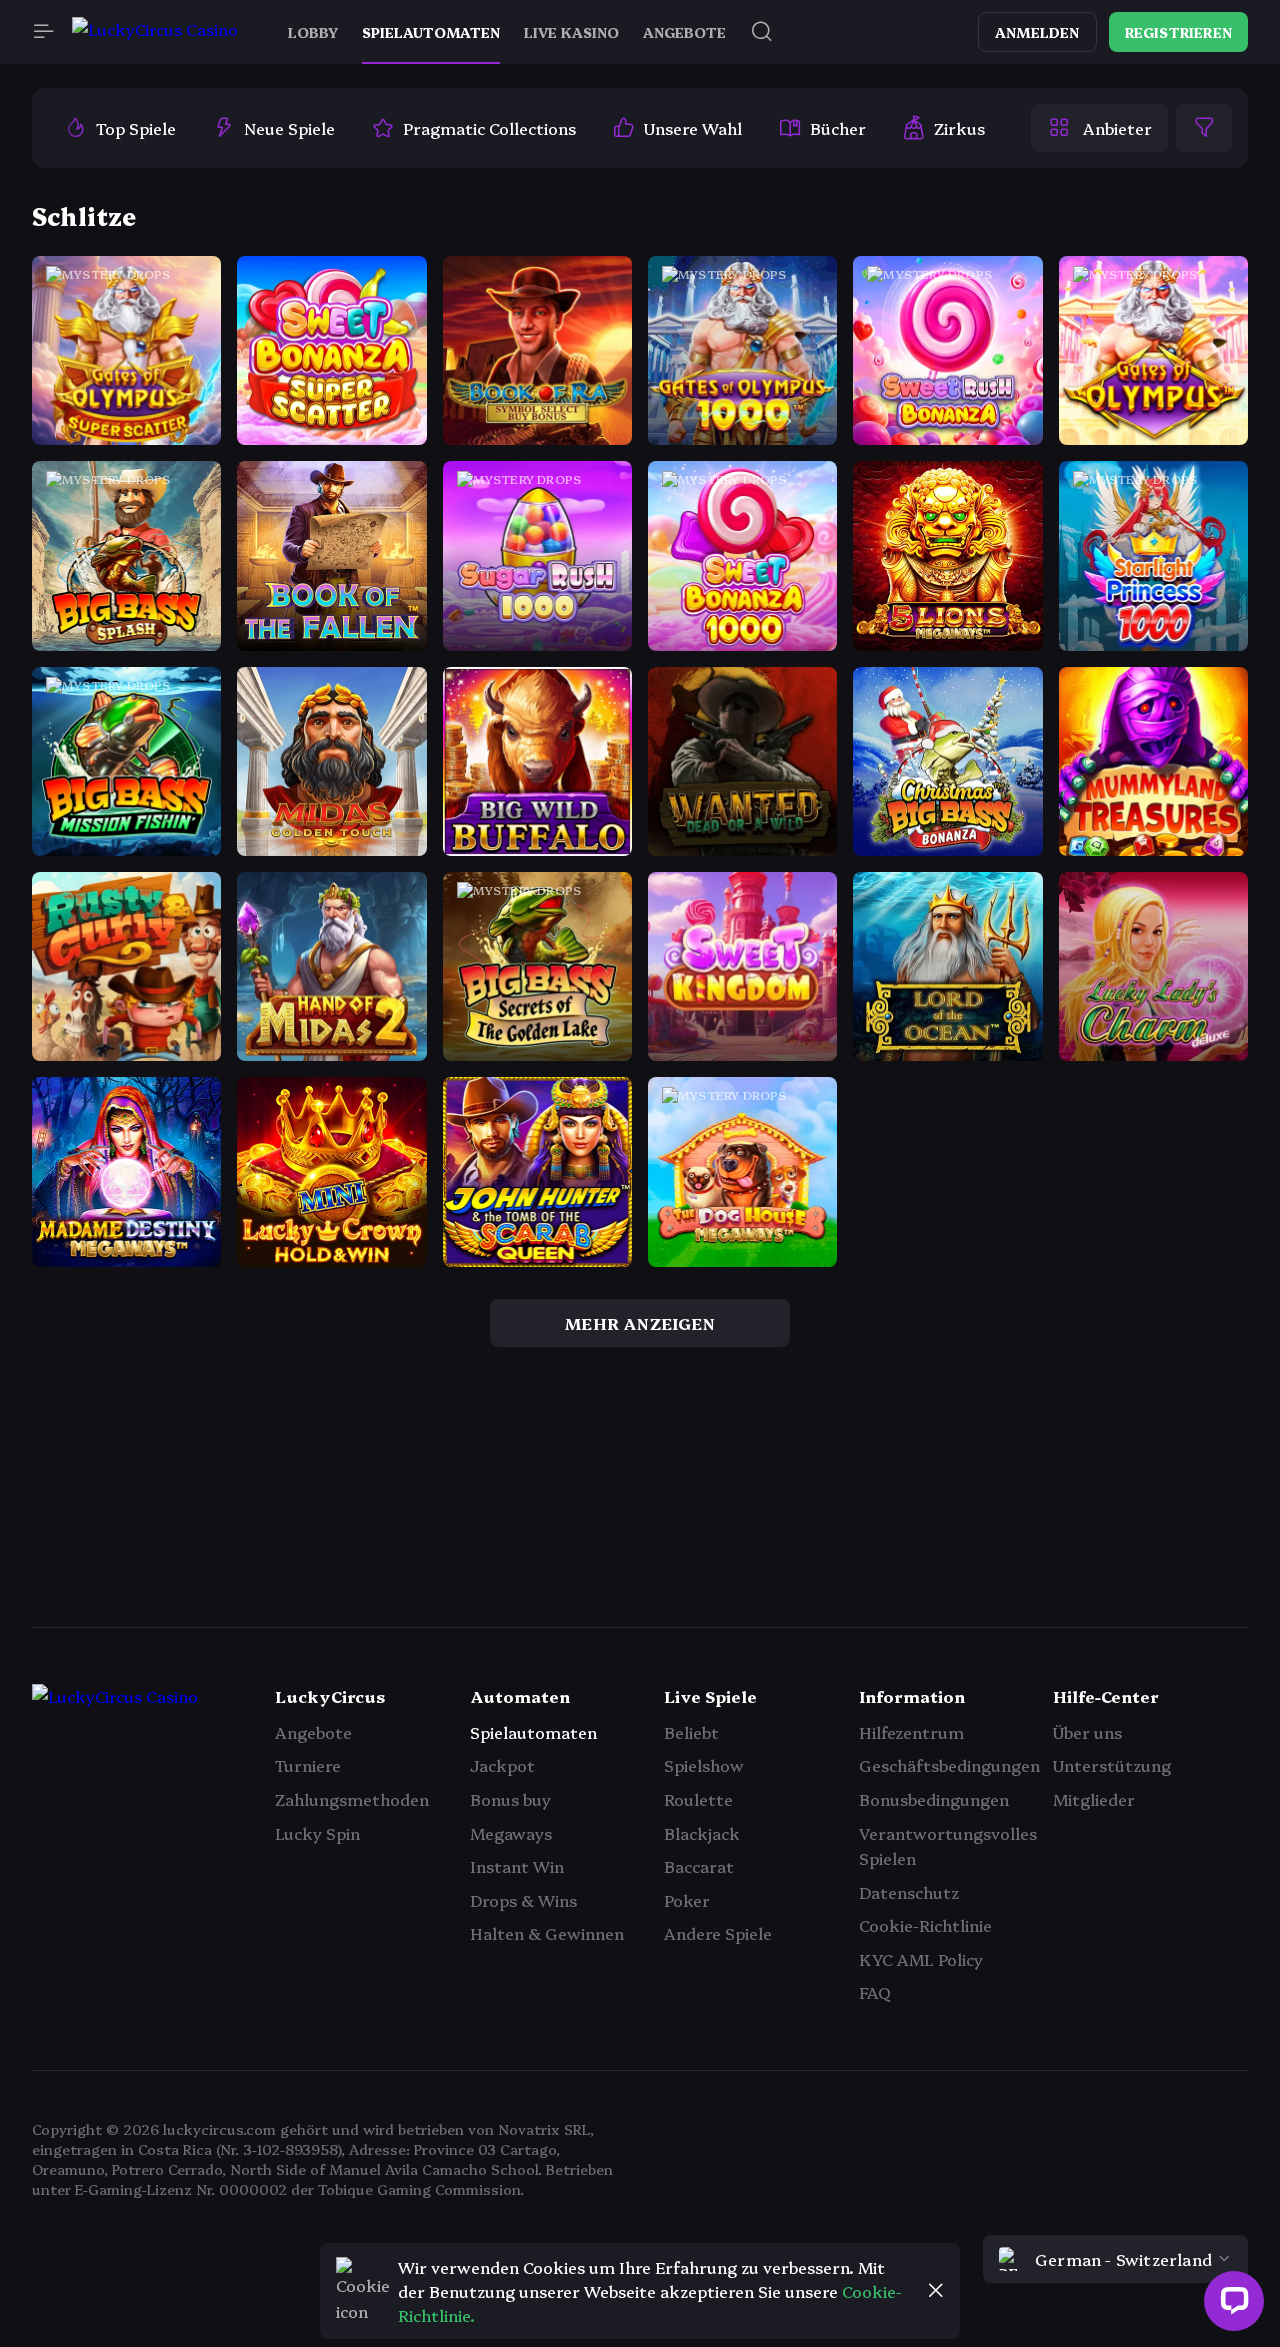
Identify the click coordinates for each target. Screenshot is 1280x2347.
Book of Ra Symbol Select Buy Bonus (605, 373)
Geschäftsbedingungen (949, 1765)
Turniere (308, 1765)
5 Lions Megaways (948, 578)
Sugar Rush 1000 (537, 578)
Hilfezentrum (911, 1732)
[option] (120, 128)
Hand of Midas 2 (331, 989)
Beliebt (691, 1732)
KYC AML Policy (921, 1959)
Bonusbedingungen (934, 1799)
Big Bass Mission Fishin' (142, 783)
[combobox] (1115, 2259)
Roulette (698, 1799)
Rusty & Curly (126, 989)
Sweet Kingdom (742, 989)
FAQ (875, 1992)
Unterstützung (1112, 1765)
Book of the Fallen (332, 578)
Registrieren (1178, 32)
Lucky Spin (317, 1833)
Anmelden (1037, 32)
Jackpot (502, 1765)
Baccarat (699, 1866)
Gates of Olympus (1153, 373)
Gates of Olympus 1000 (761, 373)
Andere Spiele (718, 1933)
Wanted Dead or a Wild (759, 783)
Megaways (511, 1833)
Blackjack (702, 1833)
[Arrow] (56, 1536)
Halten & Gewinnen (547, 1933)
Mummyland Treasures (1171, 783)
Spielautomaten (533, 1732)
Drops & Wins (523, 1900)
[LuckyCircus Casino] (155, 32)
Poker (687, 1900)
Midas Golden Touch (337, 783)
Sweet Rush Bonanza (954, 373)
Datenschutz (909, 1892)
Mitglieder (1094, 1799)
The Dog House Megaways (773, 1194)
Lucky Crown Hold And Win (366, 1194)
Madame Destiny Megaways (164, 1194)
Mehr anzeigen (640, 1323)
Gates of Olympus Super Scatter (178, 373)
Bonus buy (510, 1799)
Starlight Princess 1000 (1170, 578)
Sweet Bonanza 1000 (751, 578)
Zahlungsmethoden (352, 1799)
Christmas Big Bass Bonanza (983, 783)
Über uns (1087, 1732)
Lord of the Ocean (948, 989)
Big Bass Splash (126, 578)
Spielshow (704, 1765)
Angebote (313, 1732)
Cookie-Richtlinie (925, 1925)
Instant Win (517, 1866)
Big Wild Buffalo (537, 783)
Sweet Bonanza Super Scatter (373, 373)
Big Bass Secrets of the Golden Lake (601, 989)
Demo (127, 422)
